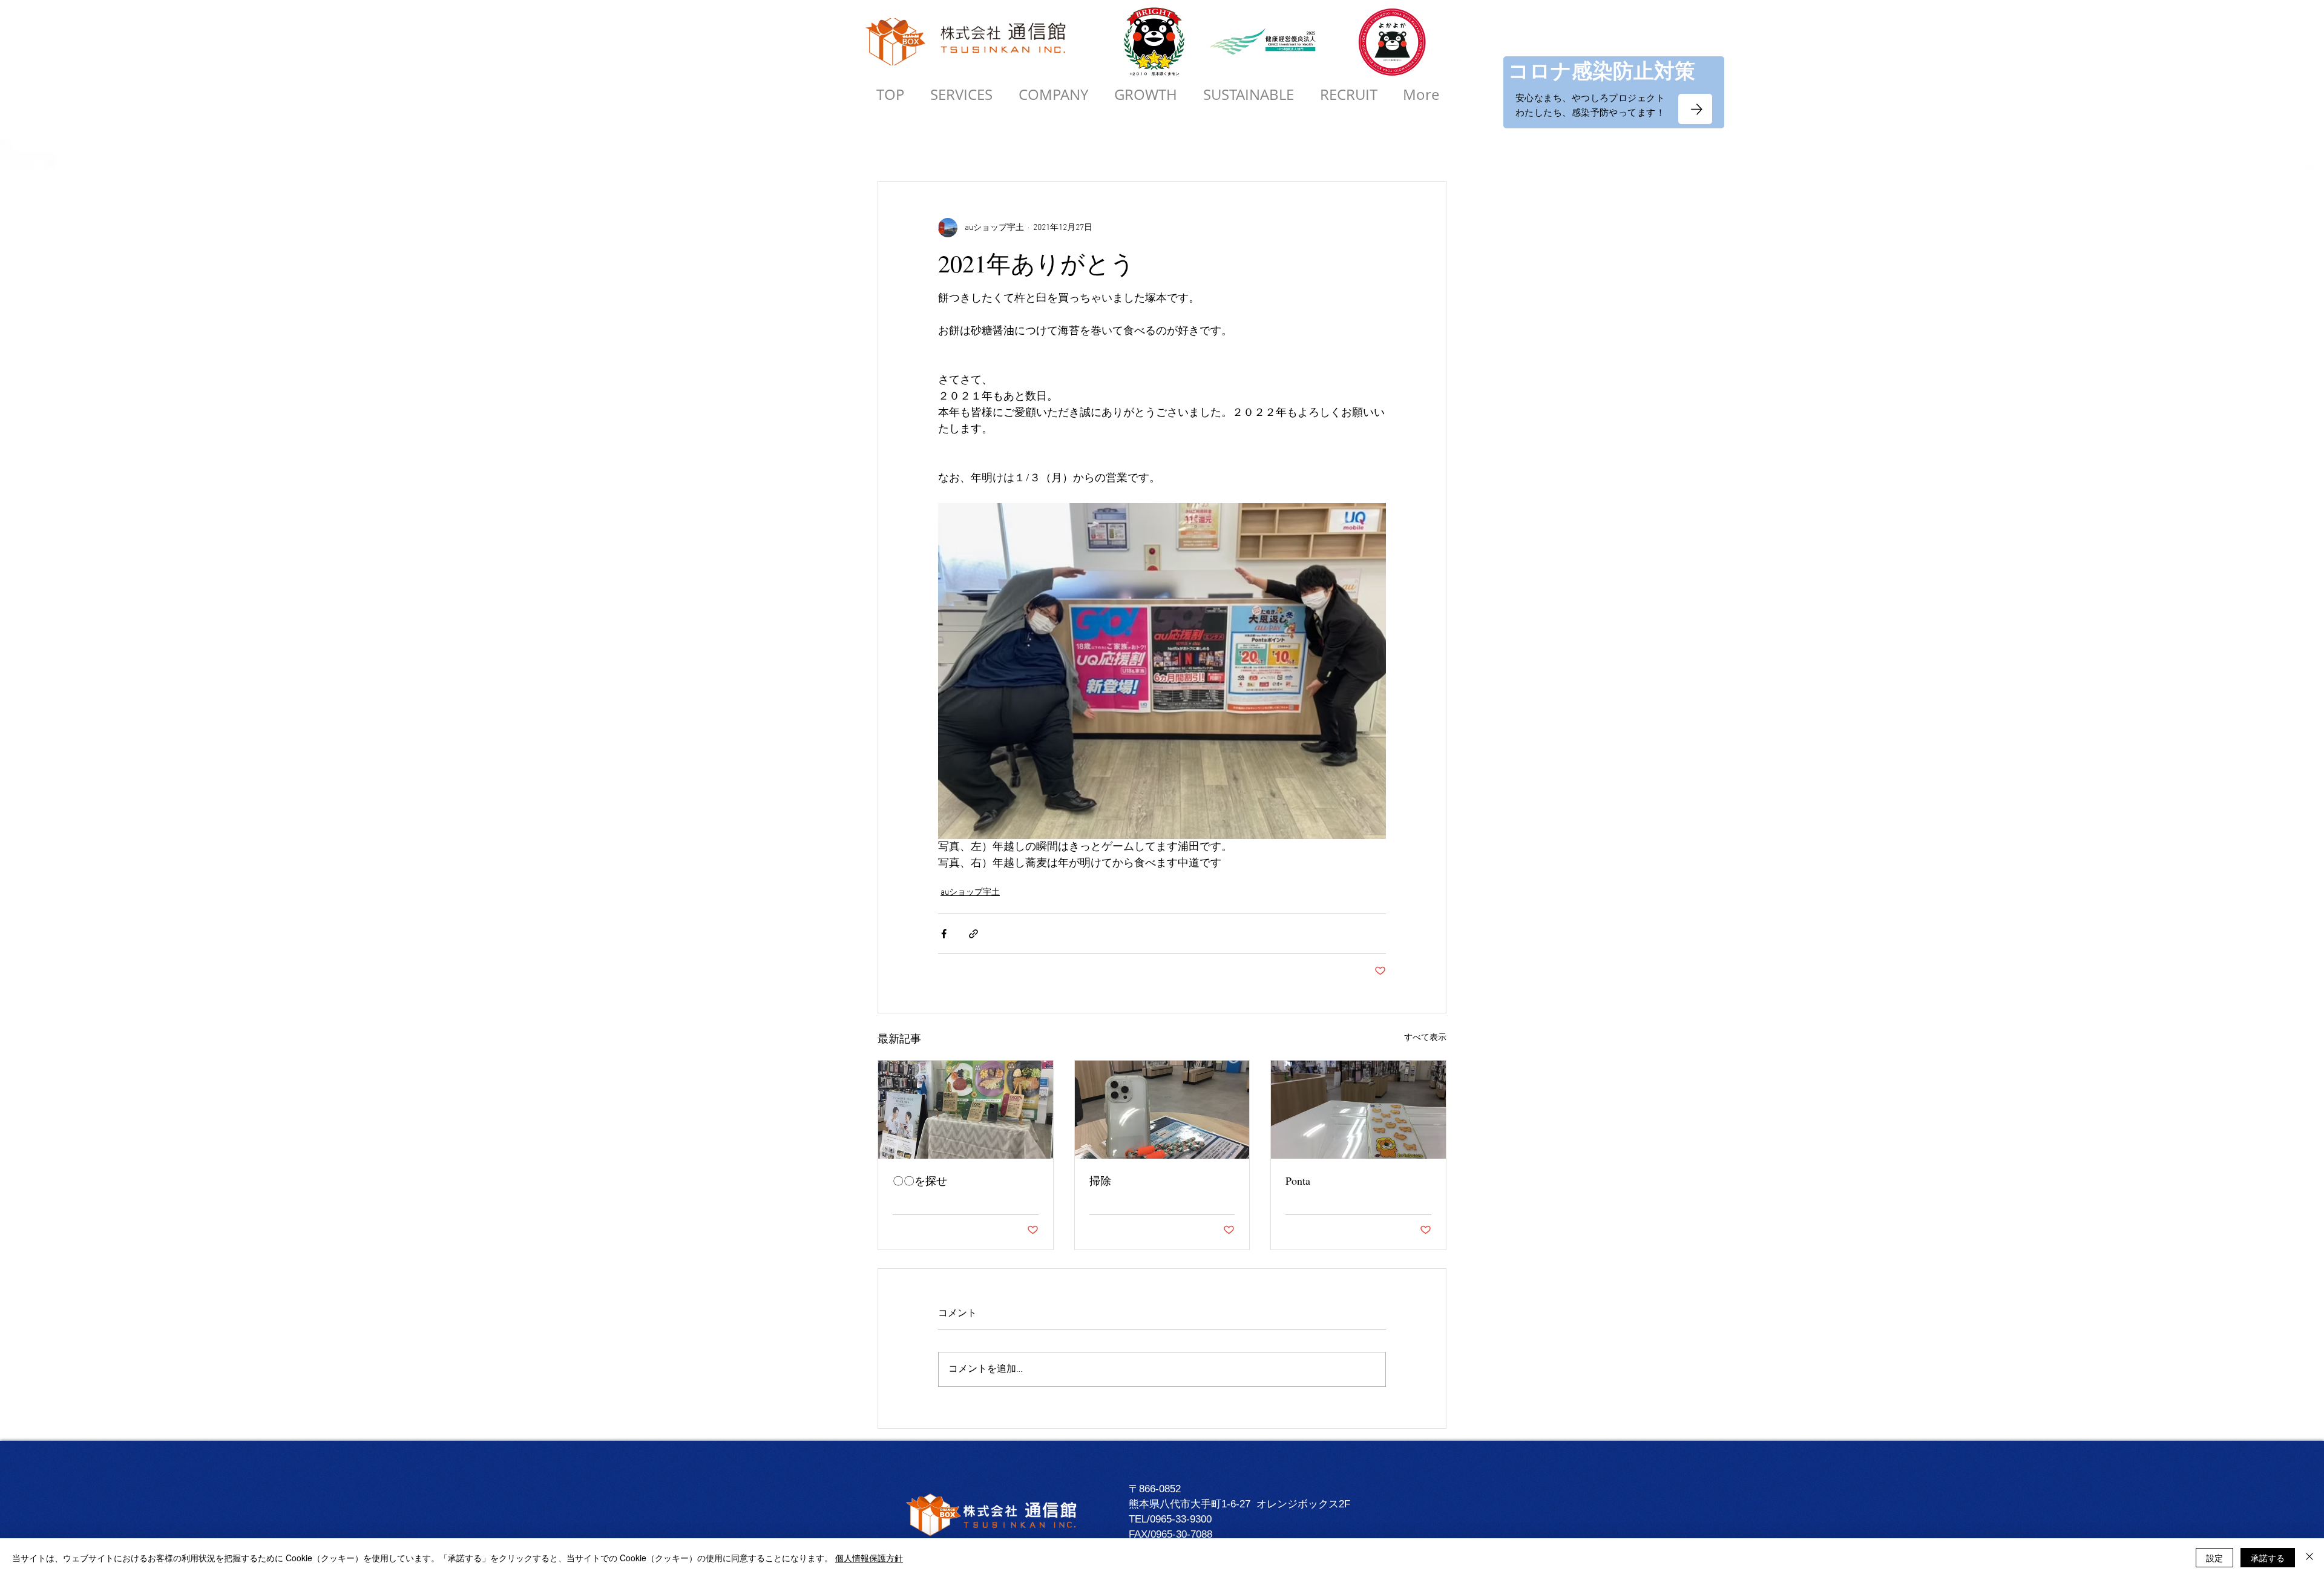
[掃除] (1162, 1110)
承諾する (2268, 1558)
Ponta (1298, 1180)
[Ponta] (1358, 1110)
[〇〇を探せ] (966, 1110)
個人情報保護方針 (869, 1558)
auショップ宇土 (970, 893)
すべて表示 (1425, 1038)
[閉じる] (2309, 1558)
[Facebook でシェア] (944, 934)
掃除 (1100, 1180)
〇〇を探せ (920, 1180)
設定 (2214, 1558)
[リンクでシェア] (973, 934)
